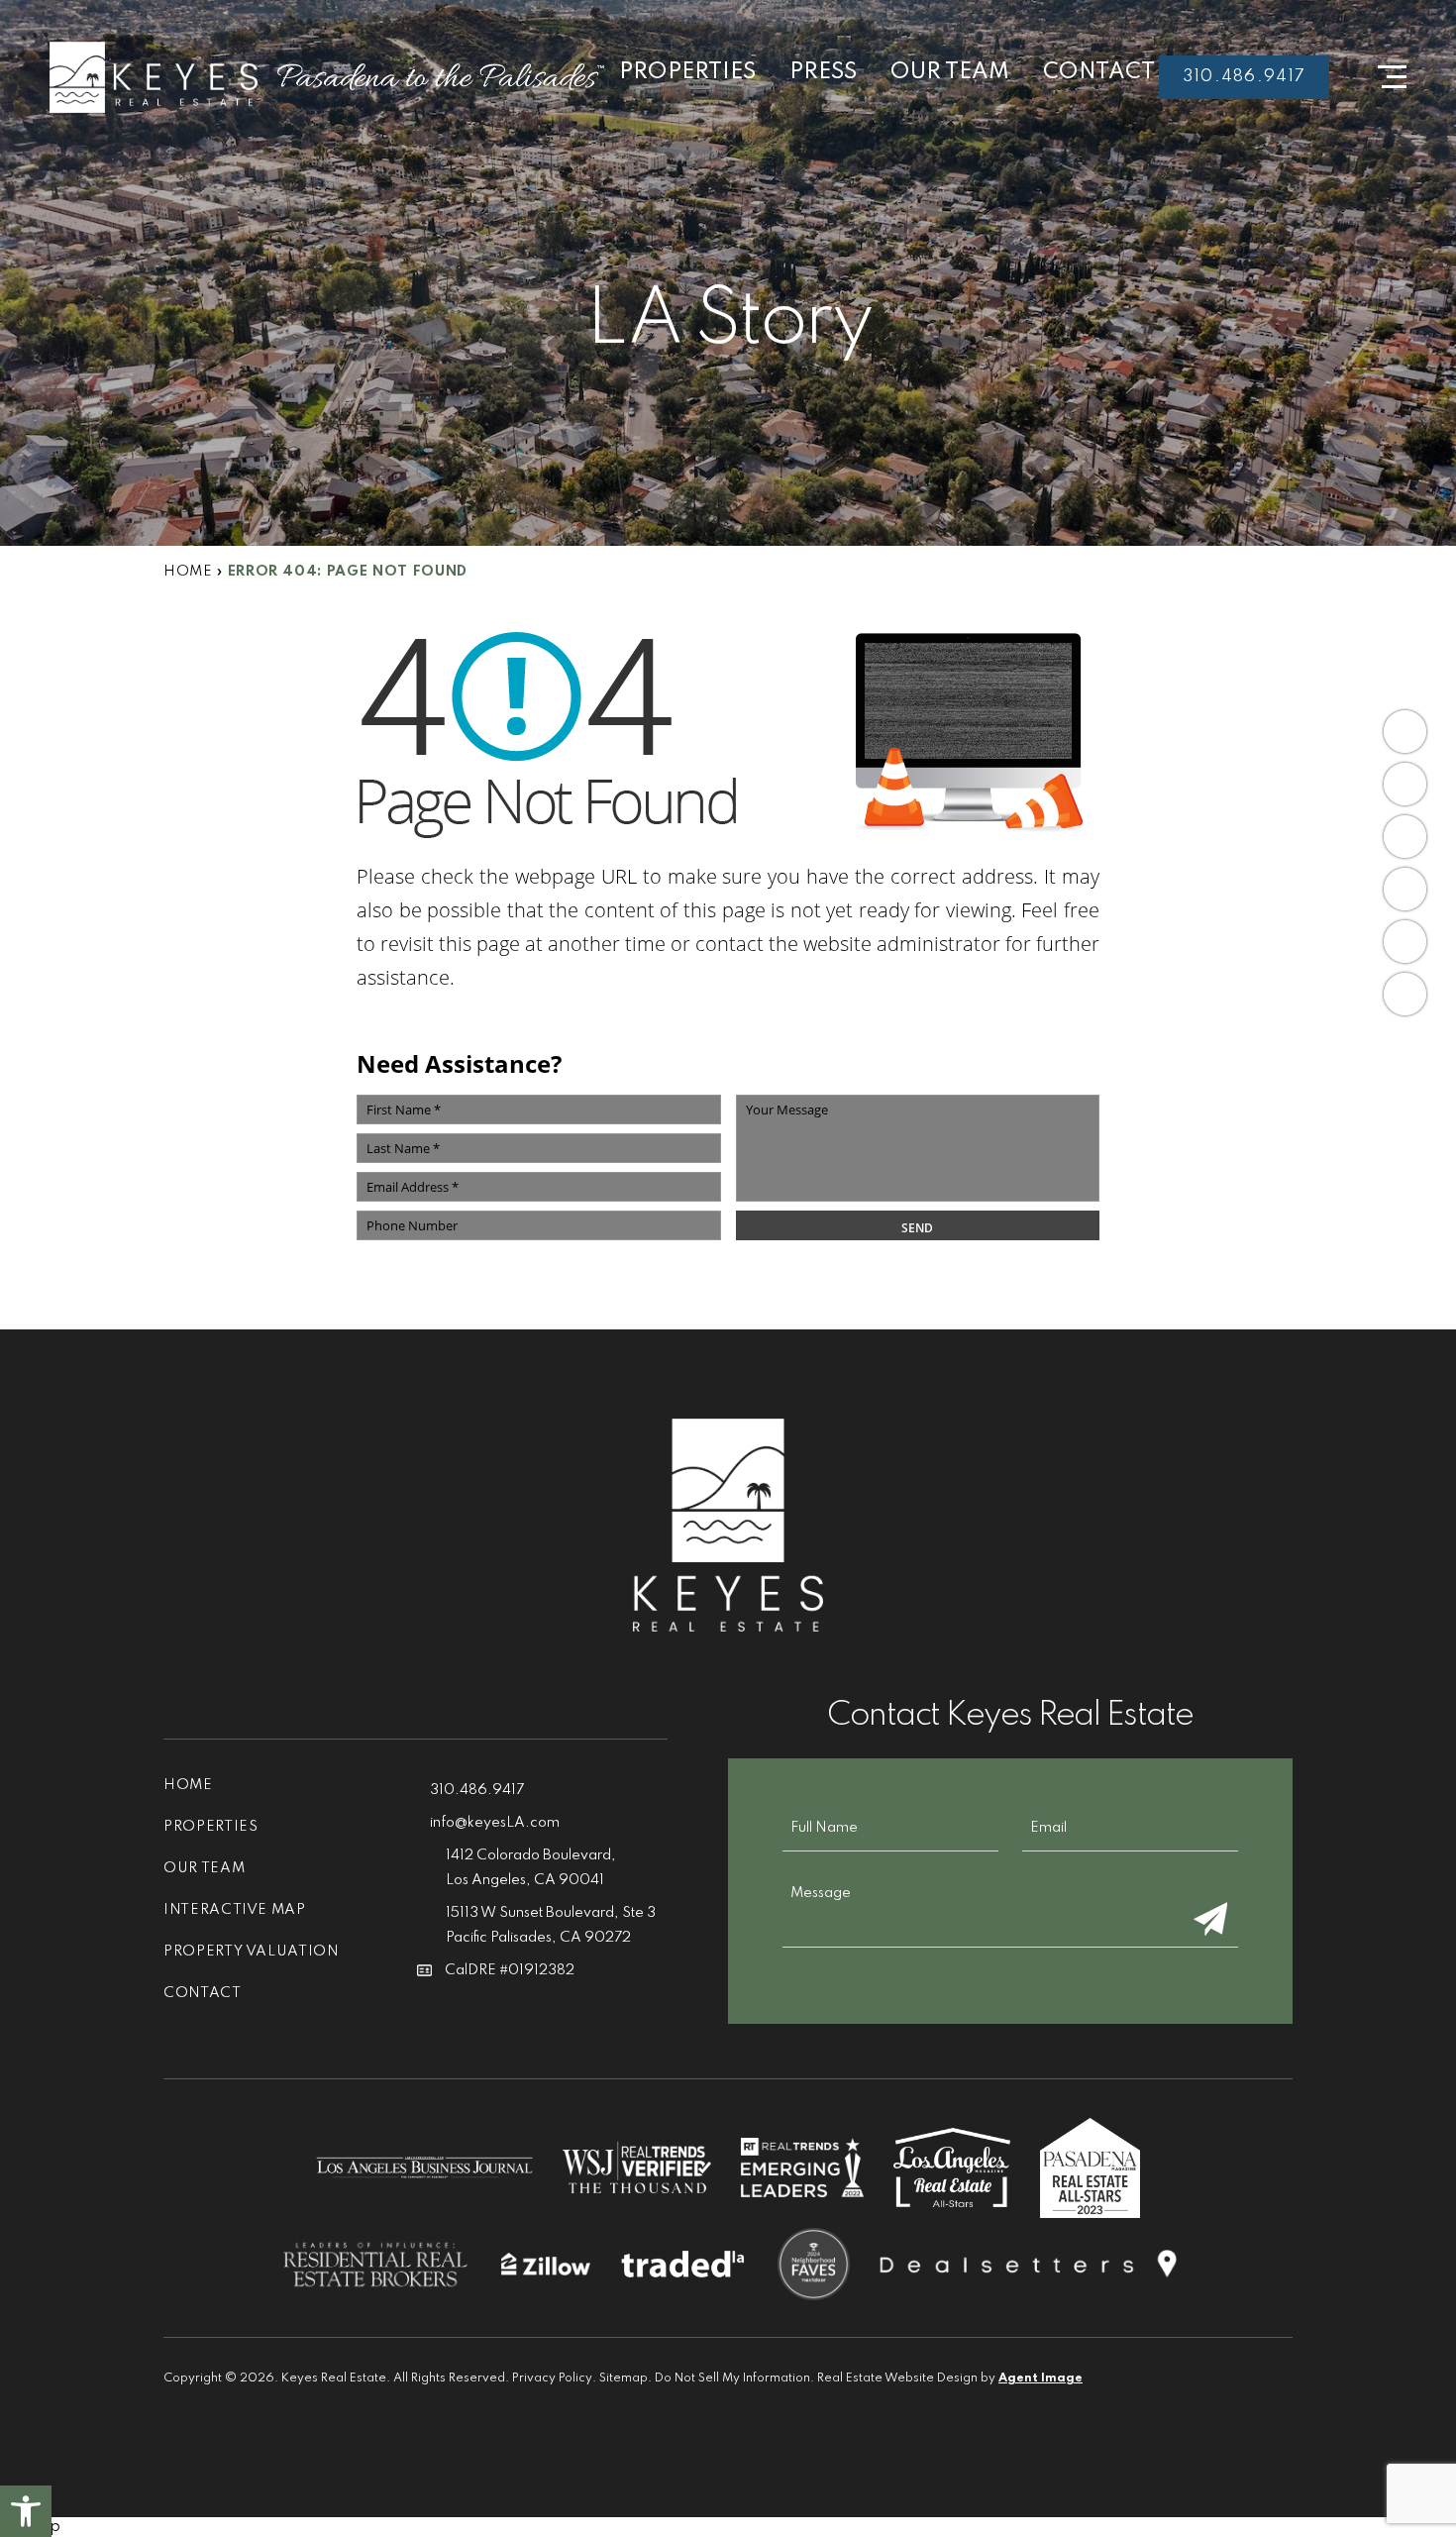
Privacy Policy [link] (552, 2378)
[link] (26, 2511)
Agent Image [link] (1040, 2378)
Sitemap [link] (624, 2378)
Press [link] (823, 72)
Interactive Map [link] (235, 1910)
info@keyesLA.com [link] (495, 1823)
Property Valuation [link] (252, 1952)
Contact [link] (1099, 72)
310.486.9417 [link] (1244, 77)
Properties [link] (687, 72)
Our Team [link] (950, 72)
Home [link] (188, 1785)
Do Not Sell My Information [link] (732, 2378)
